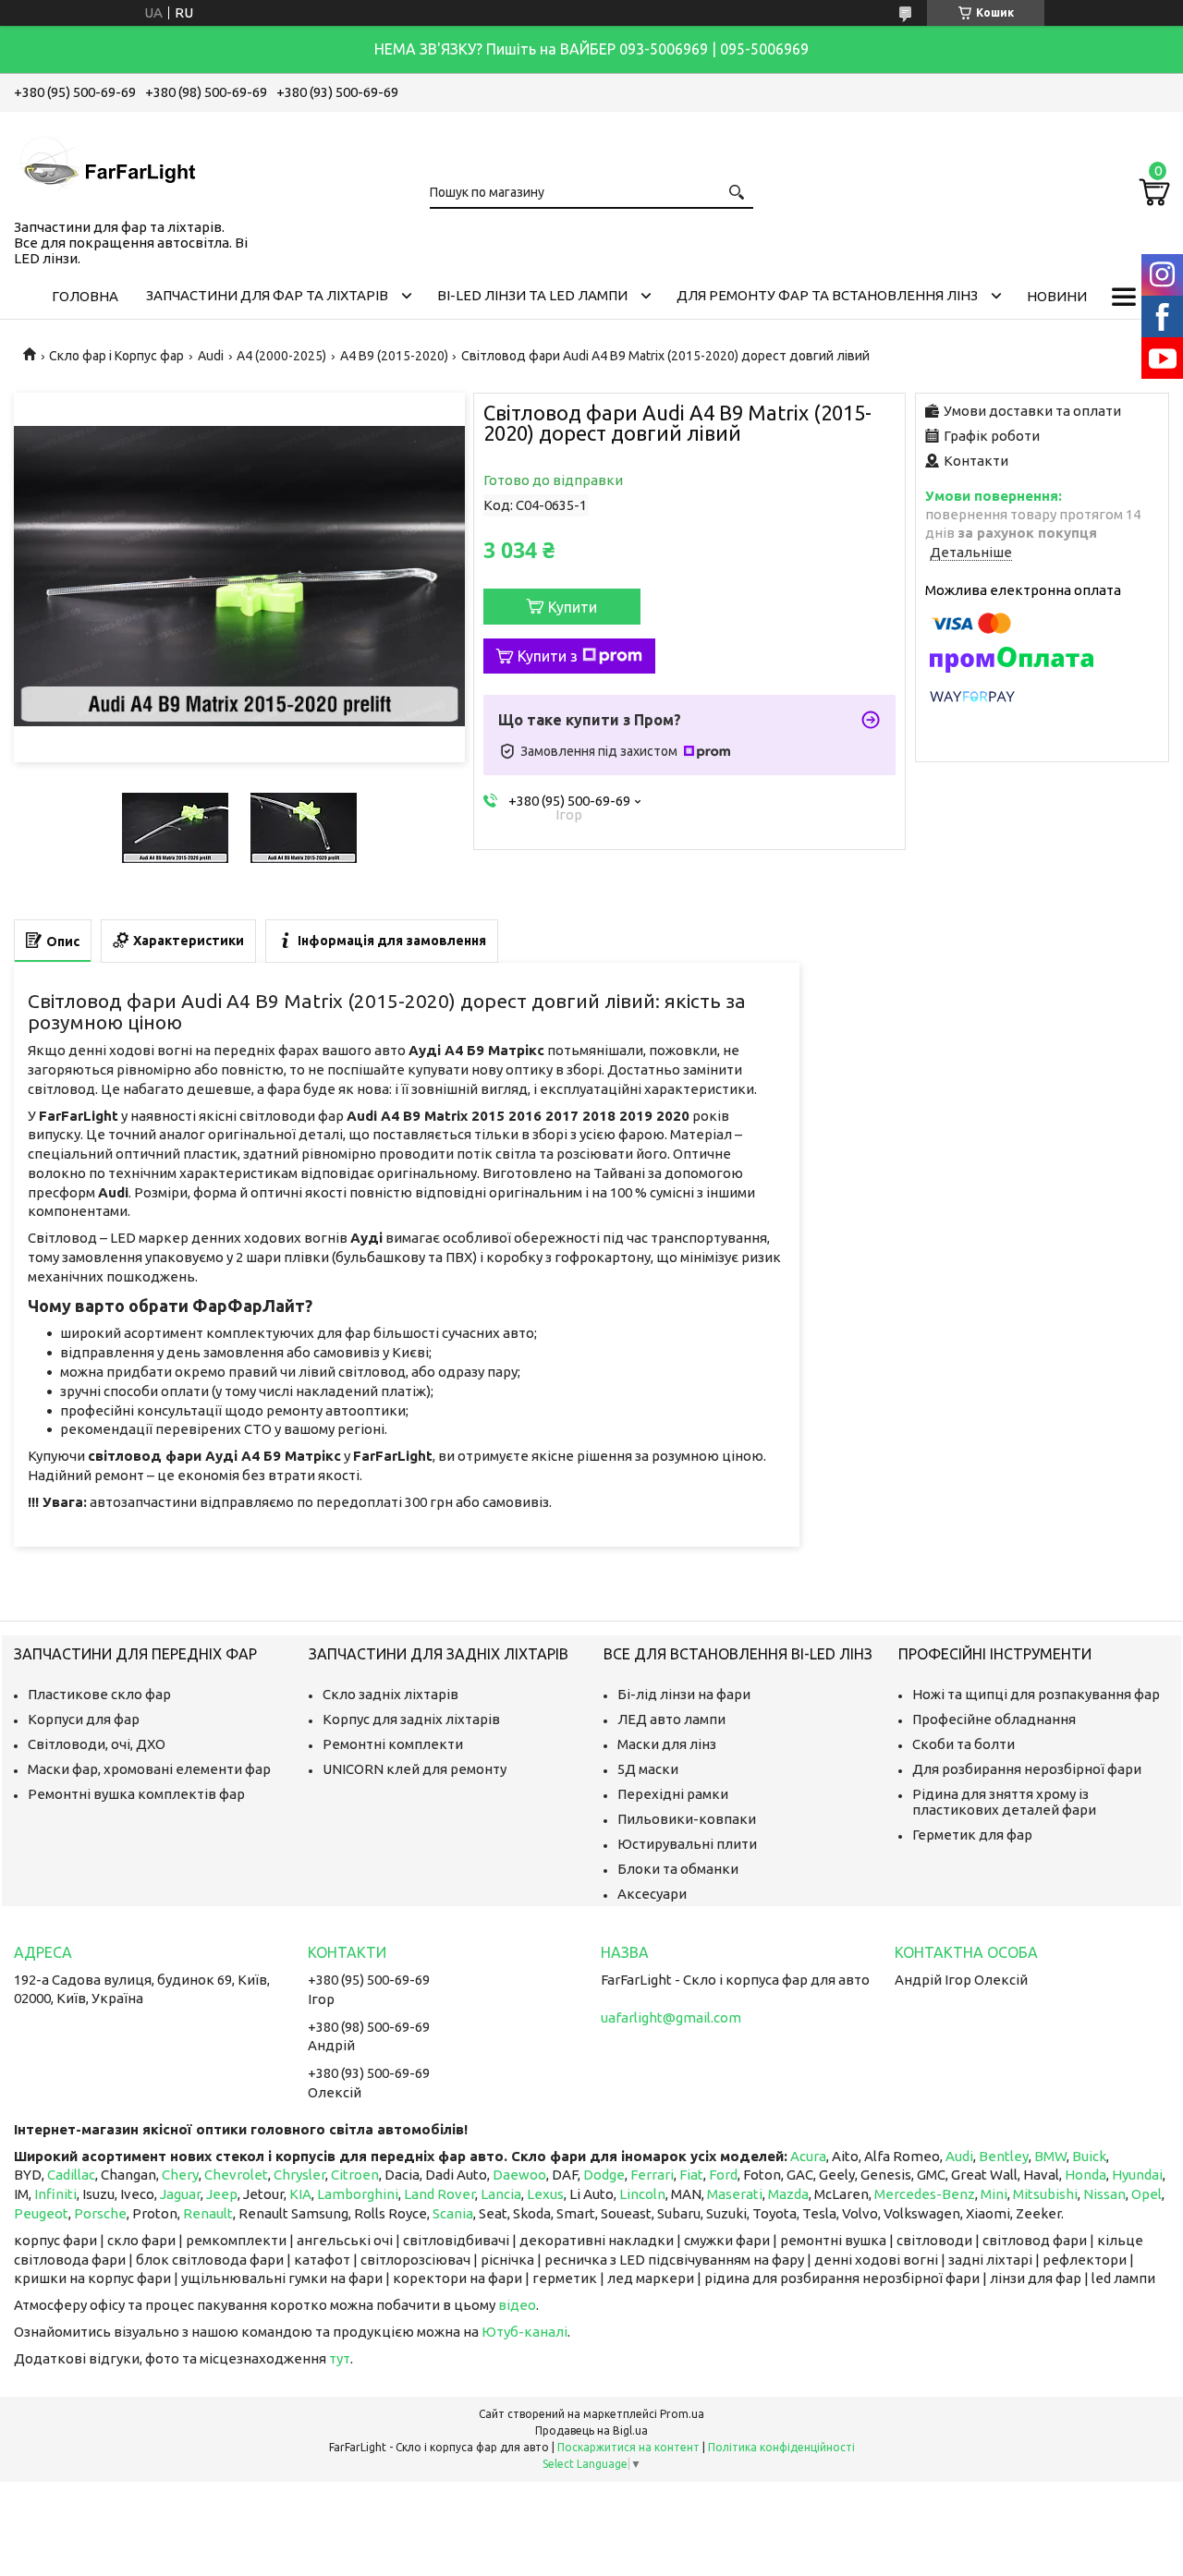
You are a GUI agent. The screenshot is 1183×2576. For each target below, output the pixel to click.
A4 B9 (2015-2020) (394, 356)
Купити (573, 607)
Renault (208, 2213)
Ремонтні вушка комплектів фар (136, 1794)
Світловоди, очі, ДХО (97, 1744)
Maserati (735, 2194)
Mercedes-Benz (925, 2194)
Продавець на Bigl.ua (591, 2430)
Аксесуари (652, 1894)
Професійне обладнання (994, 1719)
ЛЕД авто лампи (671, 1719)
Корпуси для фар (84, 1719)
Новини (1057, 296)
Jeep (222, 2194)
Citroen (355, 2175)
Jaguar (180, 2194)
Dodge (604, 2175)
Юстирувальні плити (687, 1844)
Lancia (501, 2194)
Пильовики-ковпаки (687, 1819)
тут (340, 2358)
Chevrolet (236, 2175)
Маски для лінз (667, 1744)
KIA (300, 2194)
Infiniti (55, 2194)
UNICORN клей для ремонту (415, 1769)
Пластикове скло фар (99, 1694)
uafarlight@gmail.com (671, 2017)
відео (517, 2305)
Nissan (1104, 2194)
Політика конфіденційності (781, 2447)
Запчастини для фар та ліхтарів (267, 295)
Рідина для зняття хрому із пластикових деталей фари (1004, 1802)
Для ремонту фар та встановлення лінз (827, 295)
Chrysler (299, 2175)
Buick (1089, 2156)
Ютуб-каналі (524, 2332)
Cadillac (71, 2175)
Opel (1146, 2194)
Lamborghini (358, 2194)
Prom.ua (682, 2414)
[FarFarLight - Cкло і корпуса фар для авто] (106, 162)
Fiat (691, 2175)
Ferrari (652, 2175)
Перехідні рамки (673, 1794)
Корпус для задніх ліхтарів (411, 1719)
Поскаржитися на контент (628, 2447)
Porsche (100, 2213)
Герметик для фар (972, 1835)
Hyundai (1137, 2175)
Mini (994, 2194)
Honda (1085, 2175)
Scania (453, 2213)
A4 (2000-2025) (281, 356)
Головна (85, 296)
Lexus (545, 2194)
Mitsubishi (1045, 2194)
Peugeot (41, 2213)
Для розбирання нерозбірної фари (1027, 1769)
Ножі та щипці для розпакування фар (1036, 1694)
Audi (211, 356)
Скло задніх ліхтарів (390, 1694)
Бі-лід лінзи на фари (684, 1694)
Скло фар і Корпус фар (116, 356)
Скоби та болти (963, 1744)
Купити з (548, 656)
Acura (808, 2156)
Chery (180, 2175)
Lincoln (642, 2194)
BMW (1050, 2156)
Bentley (1004, 2156)
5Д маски (648, 1769)
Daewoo (519, 2175)
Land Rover (439, 2194)
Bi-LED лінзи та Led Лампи (532, 295)
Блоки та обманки (678, 1869)
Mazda (788, 2194)
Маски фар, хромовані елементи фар (149, 1769)
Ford (723, 2175)
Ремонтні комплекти (393, 1744)
